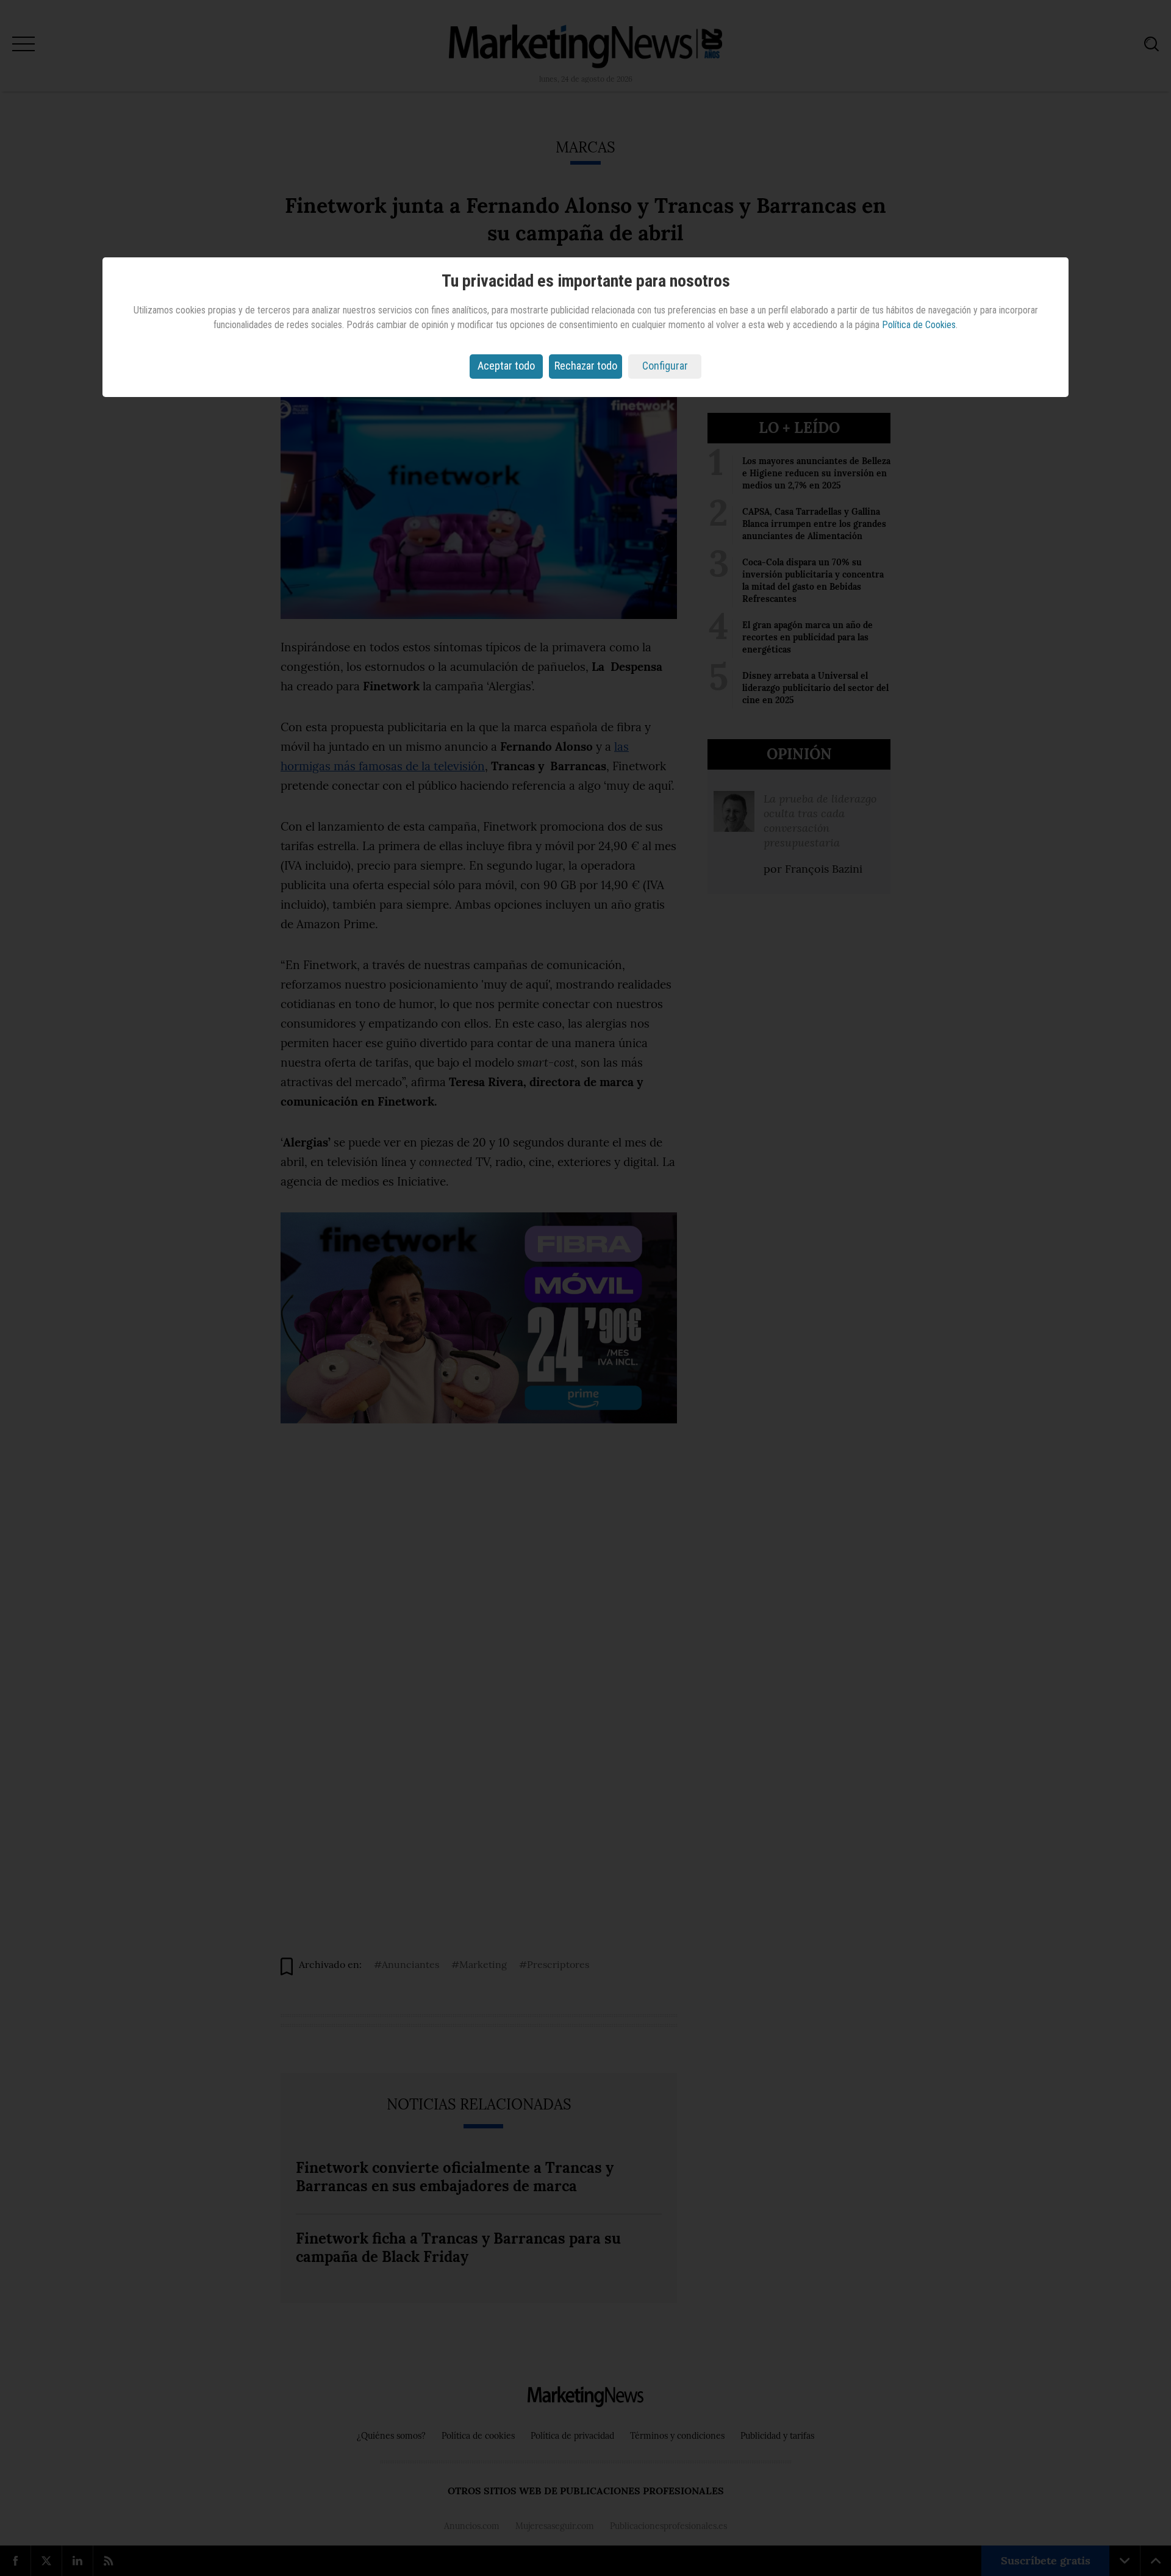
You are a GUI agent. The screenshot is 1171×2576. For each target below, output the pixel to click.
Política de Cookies (919, 325)
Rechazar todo (586, 366)
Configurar (665, 366)
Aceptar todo (506, 366)
